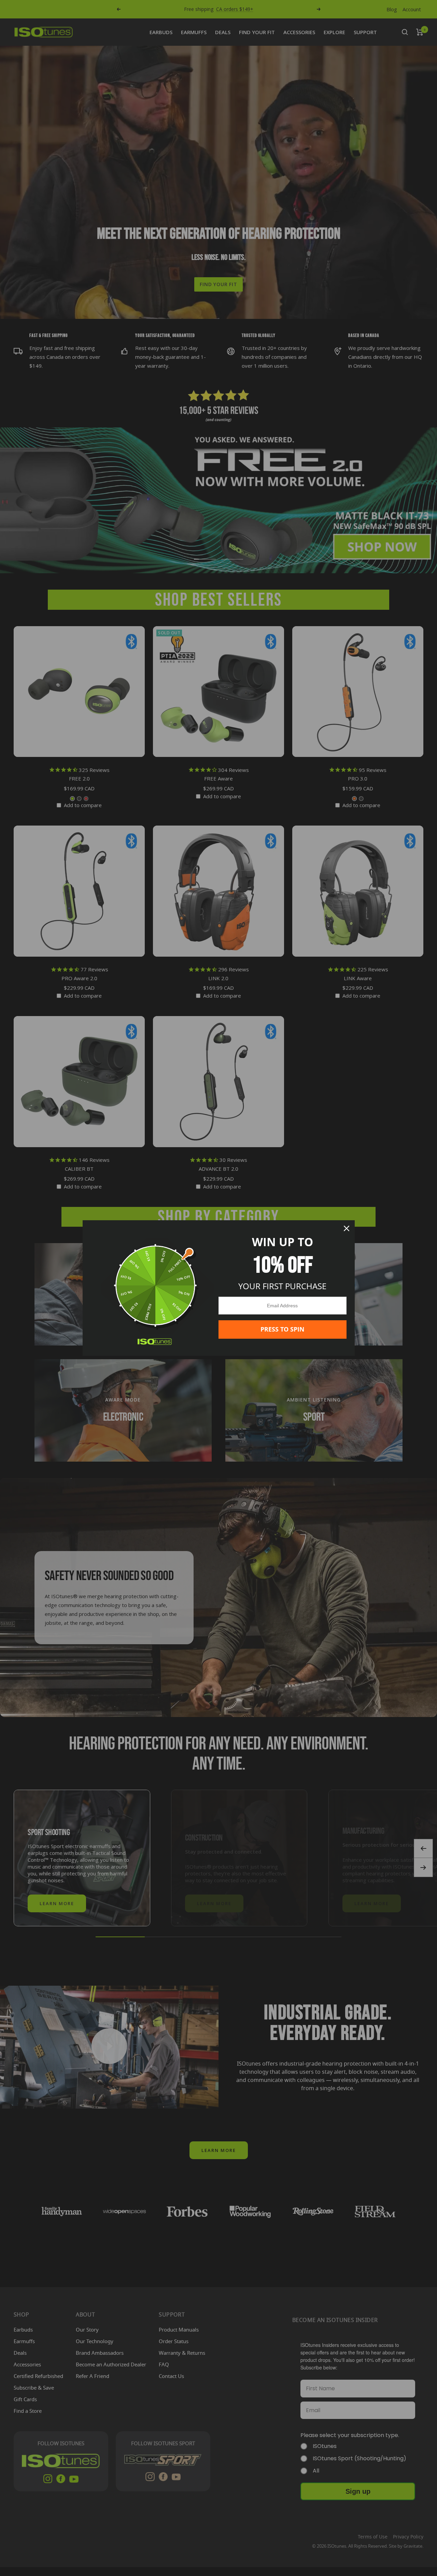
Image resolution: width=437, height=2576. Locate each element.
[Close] (347, 1228)
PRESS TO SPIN (283, 1329)
